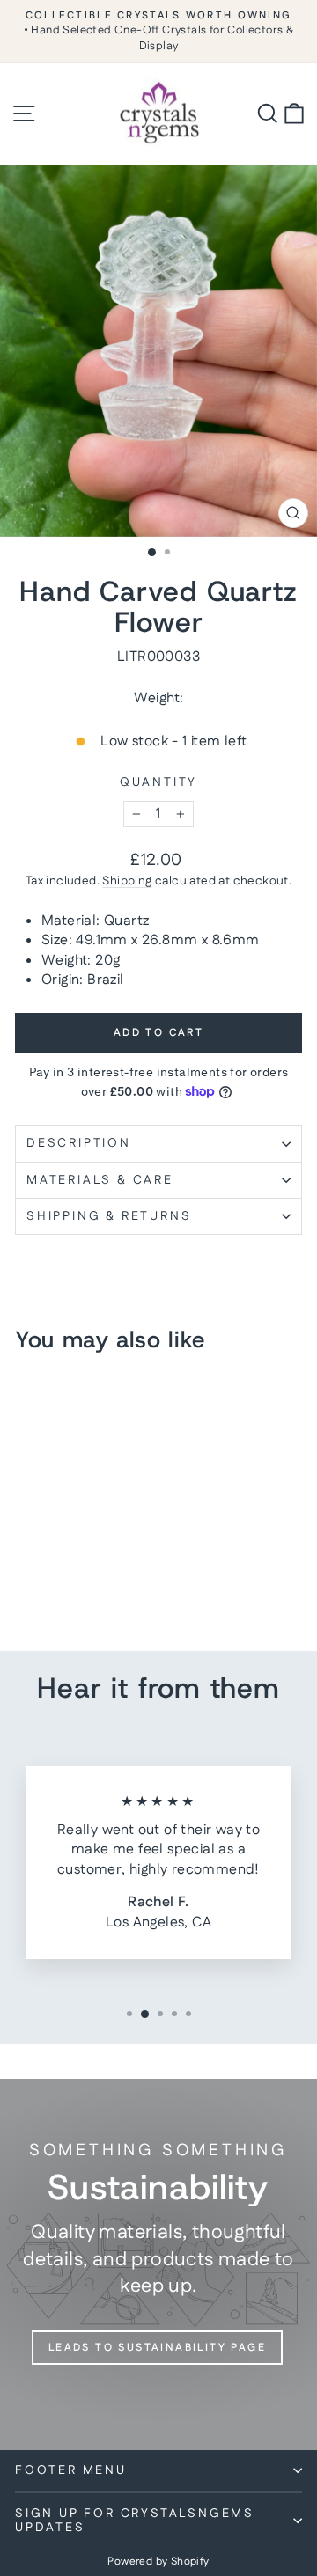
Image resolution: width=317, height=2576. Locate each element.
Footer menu (71, 2470)
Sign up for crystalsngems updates (135, 2521)
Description (79, 1143)
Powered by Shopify (158, 2561)
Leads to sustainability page (157, 2348)
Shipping (127, 881)
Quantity (158, 783)
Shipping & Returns (109, 1216)
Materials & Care (100, 1180)
